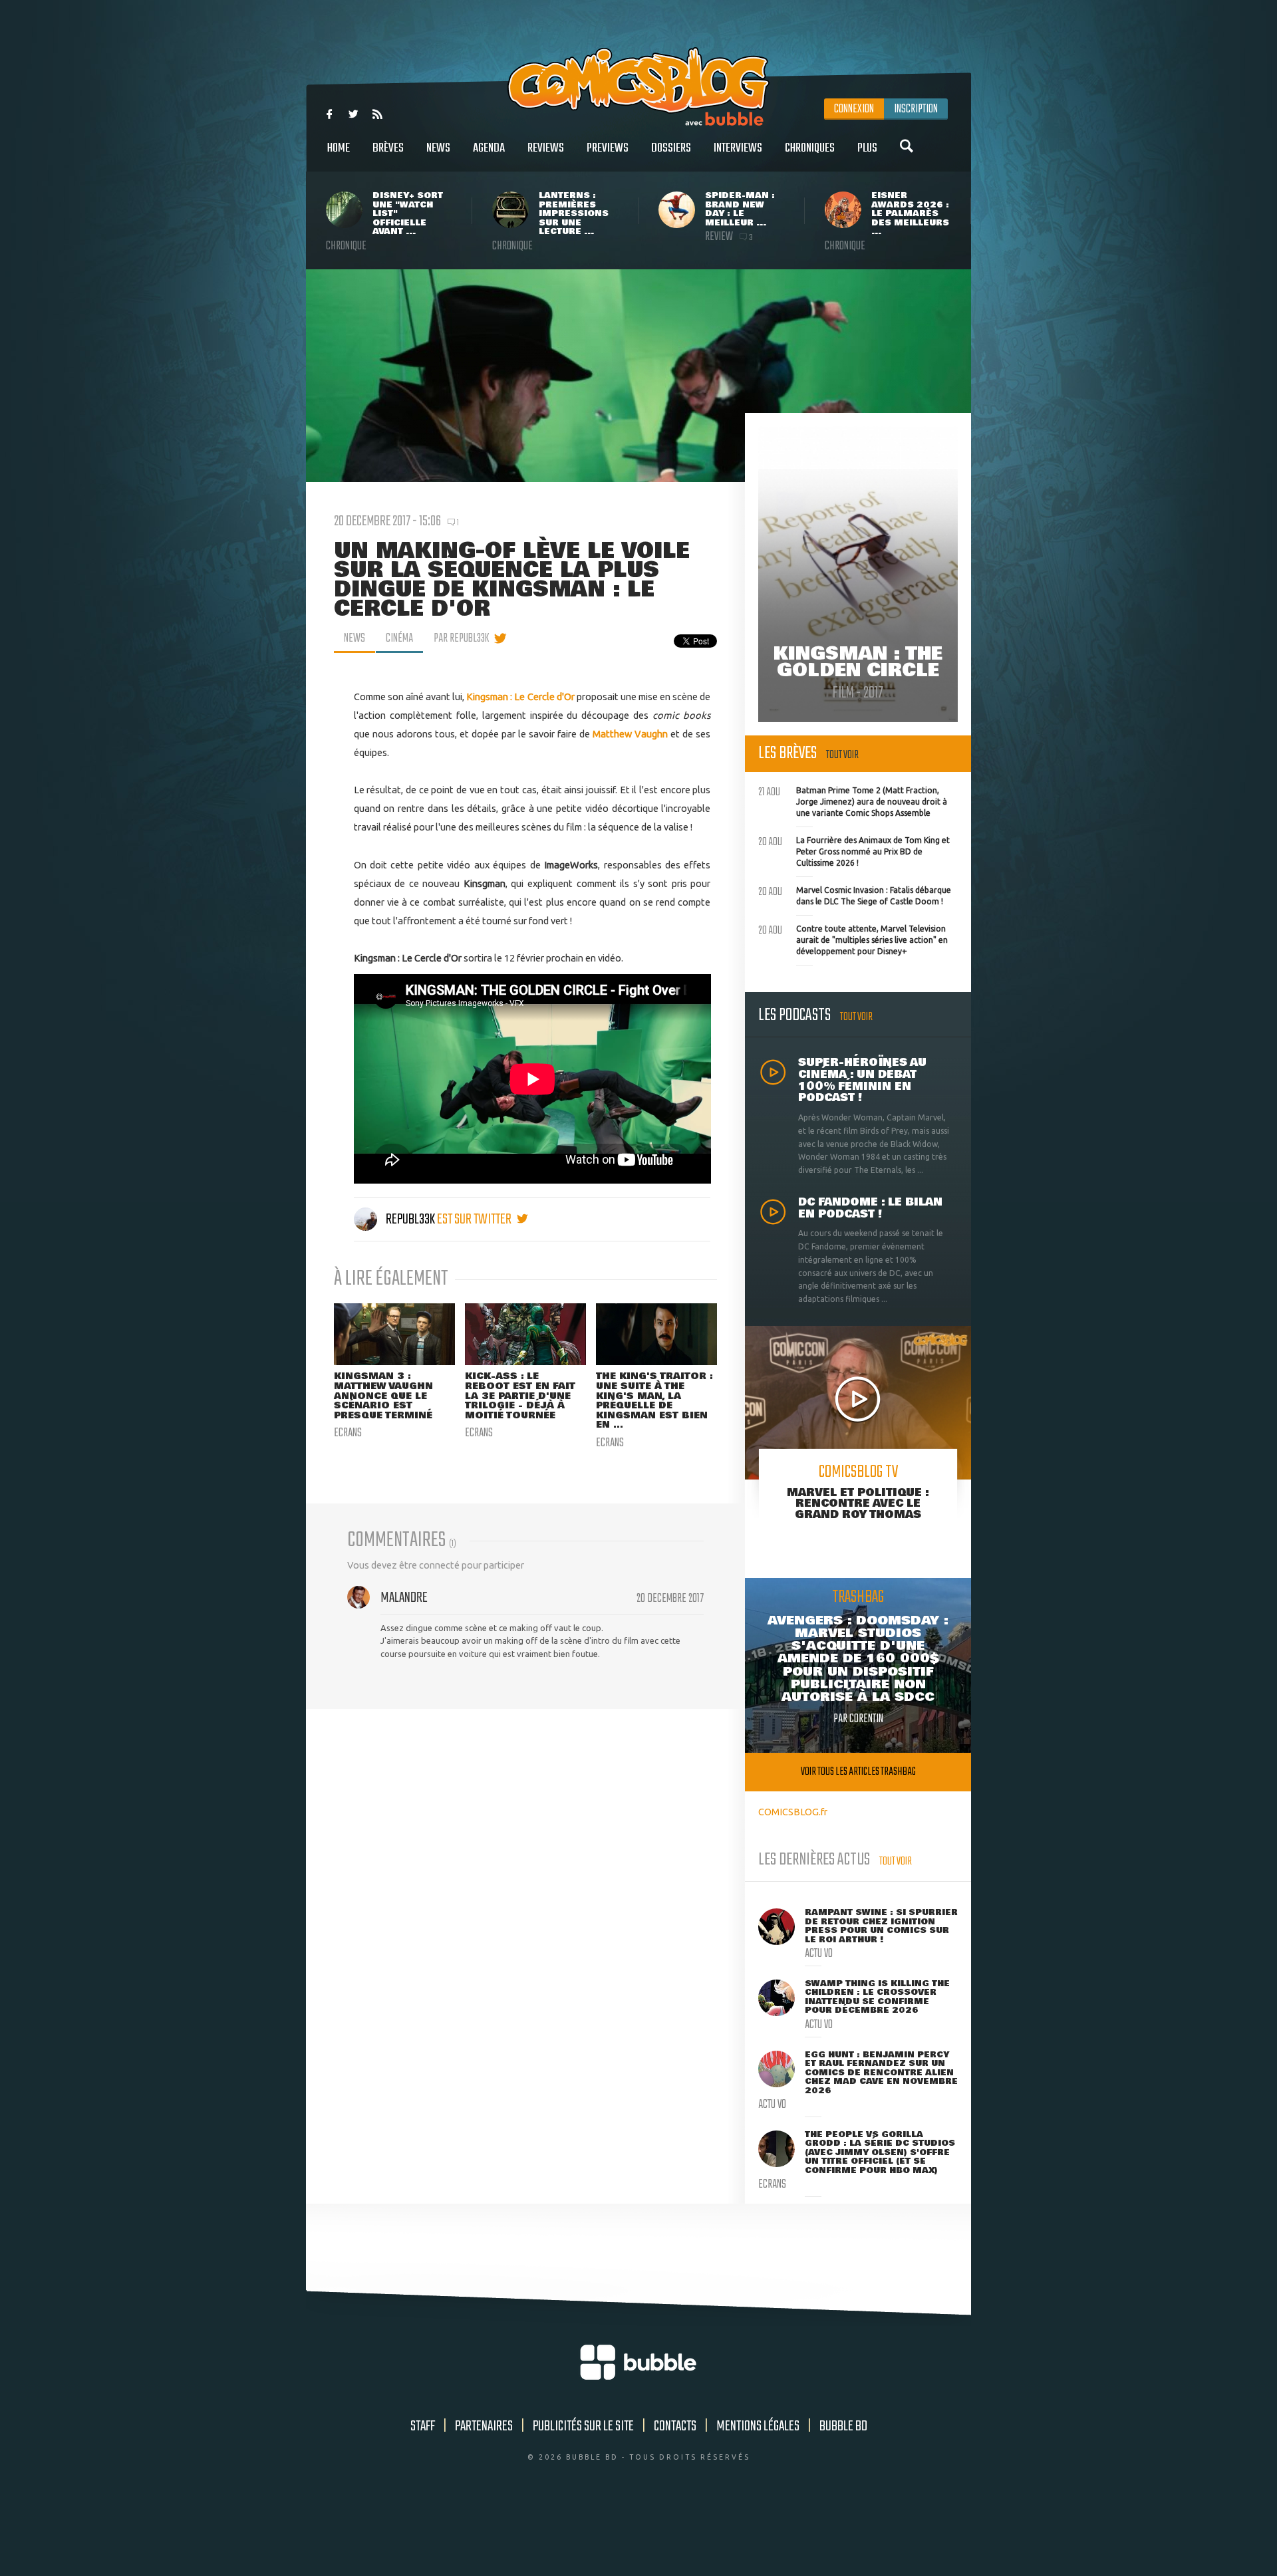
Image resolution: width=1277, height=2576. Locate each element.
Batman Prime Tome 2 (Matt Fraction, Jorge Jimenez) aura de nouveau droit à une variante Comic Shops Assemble (853, 800)
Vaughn (651, 734)
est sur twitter (475, 1220)
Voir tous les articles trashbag (858, 1772)
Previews (608, 148)
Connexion (854, 109)
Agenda (489, 148)
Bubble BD (843, 2426)
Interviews (738, 148)
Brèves (388, 148)
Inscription (916, 109)
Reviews (546, 148)
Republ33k (410, 1220)
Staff (423, 2426)
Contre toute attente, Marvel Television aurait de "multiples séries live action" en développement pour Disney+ (853, 938)
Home (339, 148)
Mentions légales (758, 2426)
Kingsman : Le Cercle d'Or (521, 697)
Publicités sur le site (583, 2426)
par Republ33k (461, 638)
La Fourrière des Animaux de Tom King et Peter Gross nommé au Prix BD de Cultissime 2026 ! (854, 850)
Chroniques (810, 148)
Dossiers (671, 148)
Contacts (675, 2426)
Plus (867, 148)
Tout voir (842, 755)
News (438, 148)
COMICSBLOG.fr (793, 1812)
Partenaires (484, 2426)
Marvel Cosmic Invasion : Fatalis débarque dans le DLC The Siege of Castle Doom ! (855, 894)
